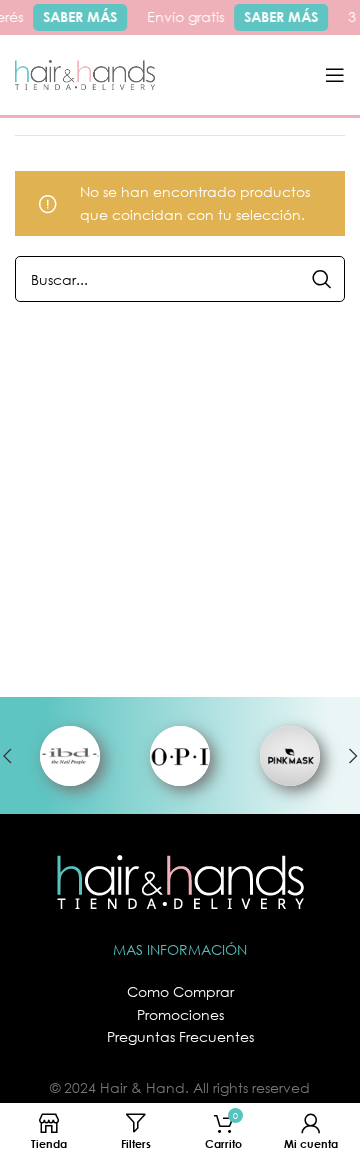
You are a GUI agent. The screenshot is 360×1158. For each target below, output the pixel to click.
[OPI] (180, 756)
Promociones (180, 1014)
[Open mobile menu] (335, 75)
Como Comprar (180, 991)
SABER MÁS (78, 16)
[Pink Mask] (290, 756)
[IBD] (70, 756)
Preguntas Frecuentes (180, 1036)
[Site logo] (85, 73)
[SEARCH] (322, 279)
